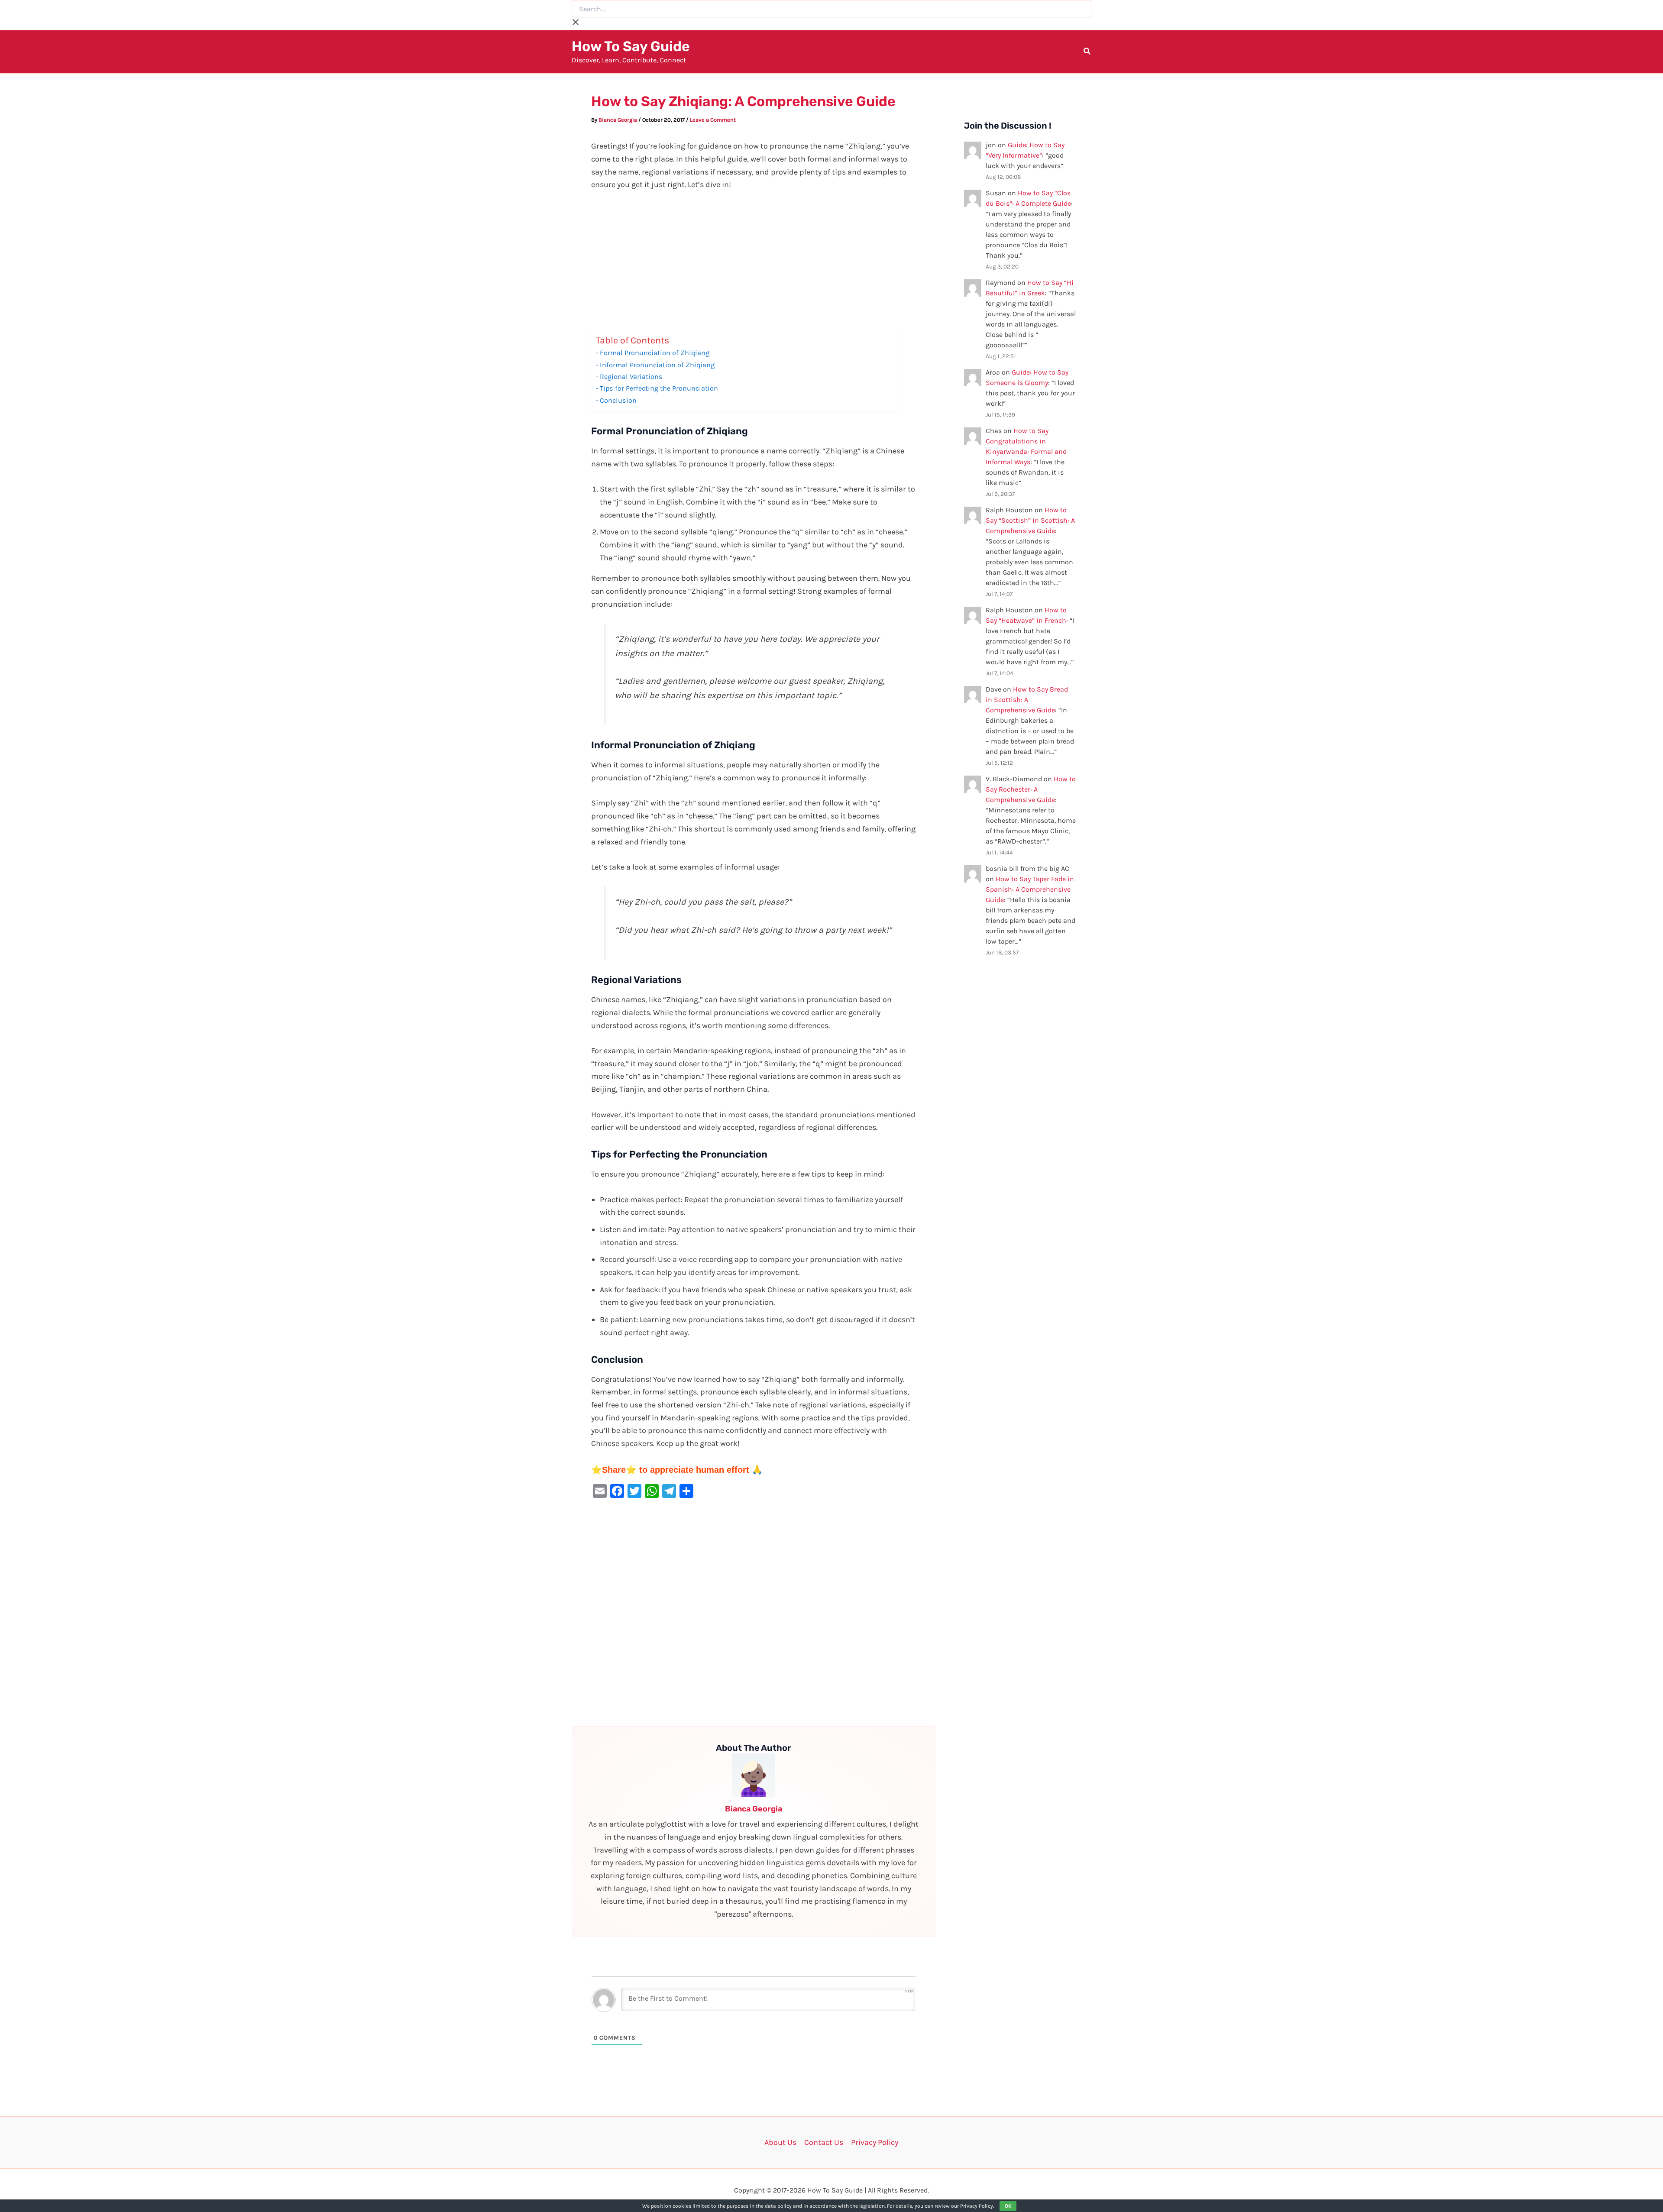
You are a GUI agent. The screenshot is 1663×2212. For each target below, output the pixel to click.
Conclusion (618, 400)
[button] (1087, 52)
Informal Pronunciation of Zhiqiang (657, 365)
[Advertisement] (754, 265)
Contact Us (824, 2142)
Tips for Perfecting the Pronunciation (659, 388)
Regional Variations (631, 377)
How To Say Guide (631, 46)
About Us (780, 2142)
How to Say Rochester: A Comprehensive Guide (1031, 789)
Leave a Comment (713, 120)
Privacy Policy (875, 2142)
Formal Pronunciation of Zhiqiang (655, 353)
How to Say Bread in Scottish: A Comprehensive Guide (1027, 700)
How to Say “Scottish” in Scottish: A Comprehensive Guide (1030, 520)
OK (1008, 2206)
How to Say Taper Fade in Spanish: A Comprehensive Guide (1030, 889)
